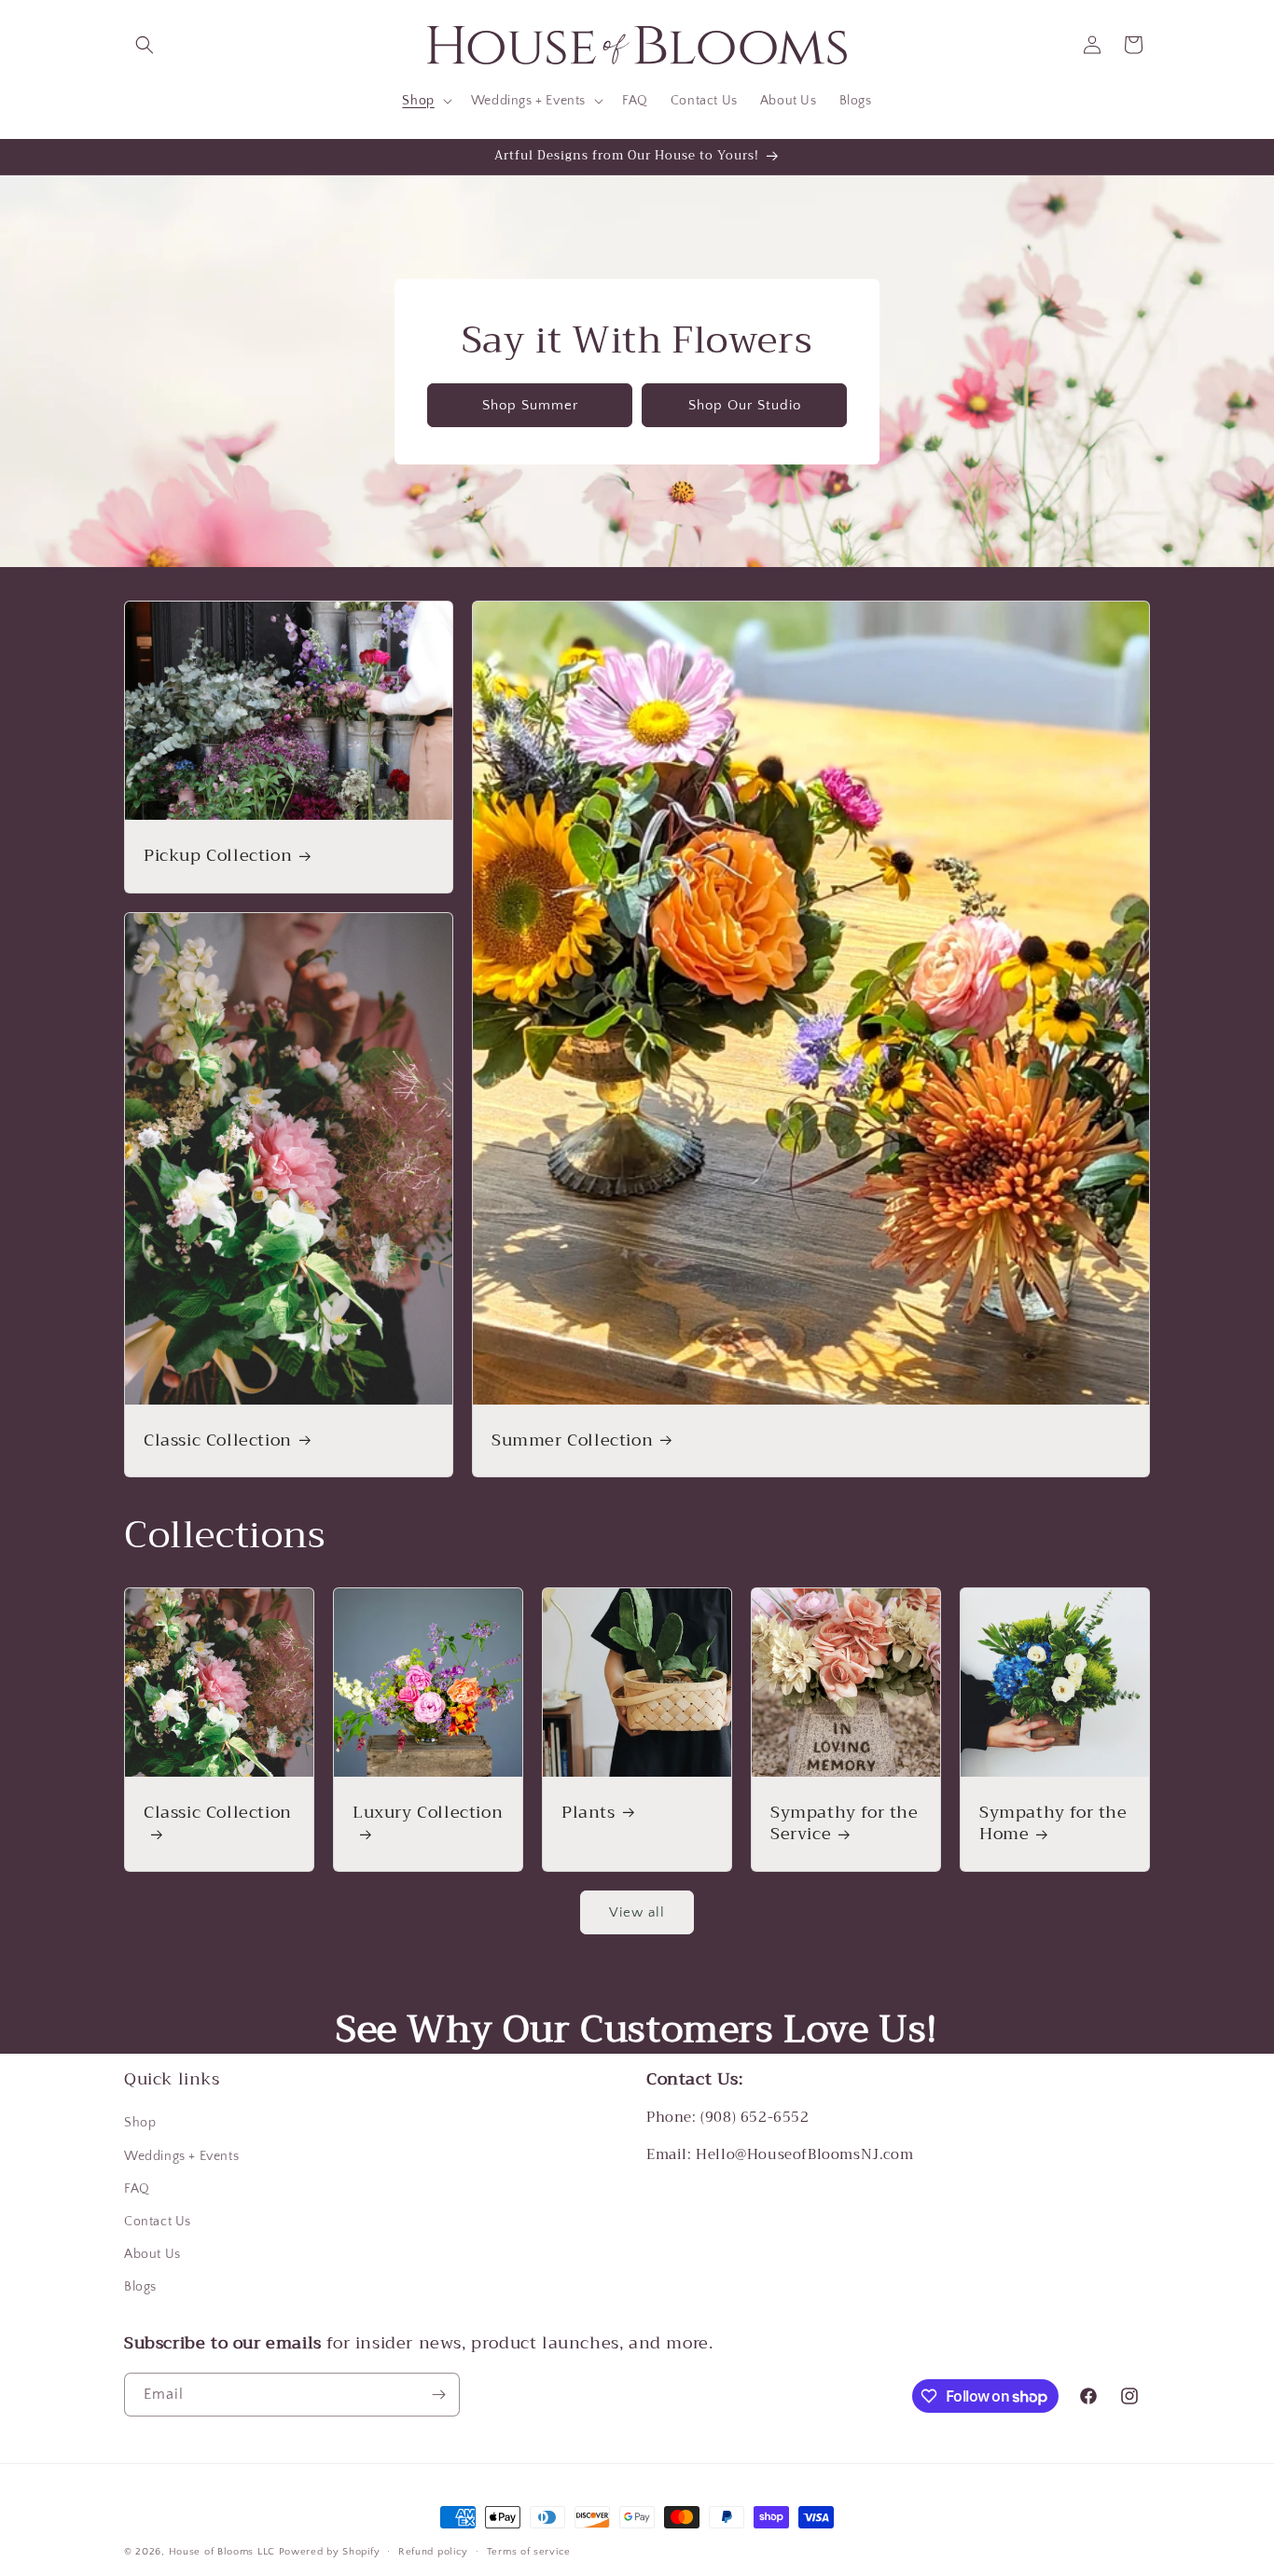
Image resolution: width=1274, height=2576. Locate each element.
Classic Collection (218, 1440)
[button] (145, 45)
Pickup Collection (218, 856)
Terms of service (529, 2552)
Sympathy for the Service (845, 1824)
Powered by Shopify (330, 2552)
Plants (589, 1813)
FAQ (137, 2189)
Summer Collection (572, 1440)
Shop (140, 2123)
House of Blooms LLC (222, 2552)
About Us (152, 2254)
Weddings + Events (181, 2156)
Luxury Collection (428, 1814)
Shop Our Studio (745, 404)
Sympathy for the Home (1053, 1824)
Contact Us (158, 2222)
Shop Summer (530, 404)
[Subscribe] (438, 2395)
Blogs (140, 2287)
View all (637, 1912)
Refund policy (433, 2552)
